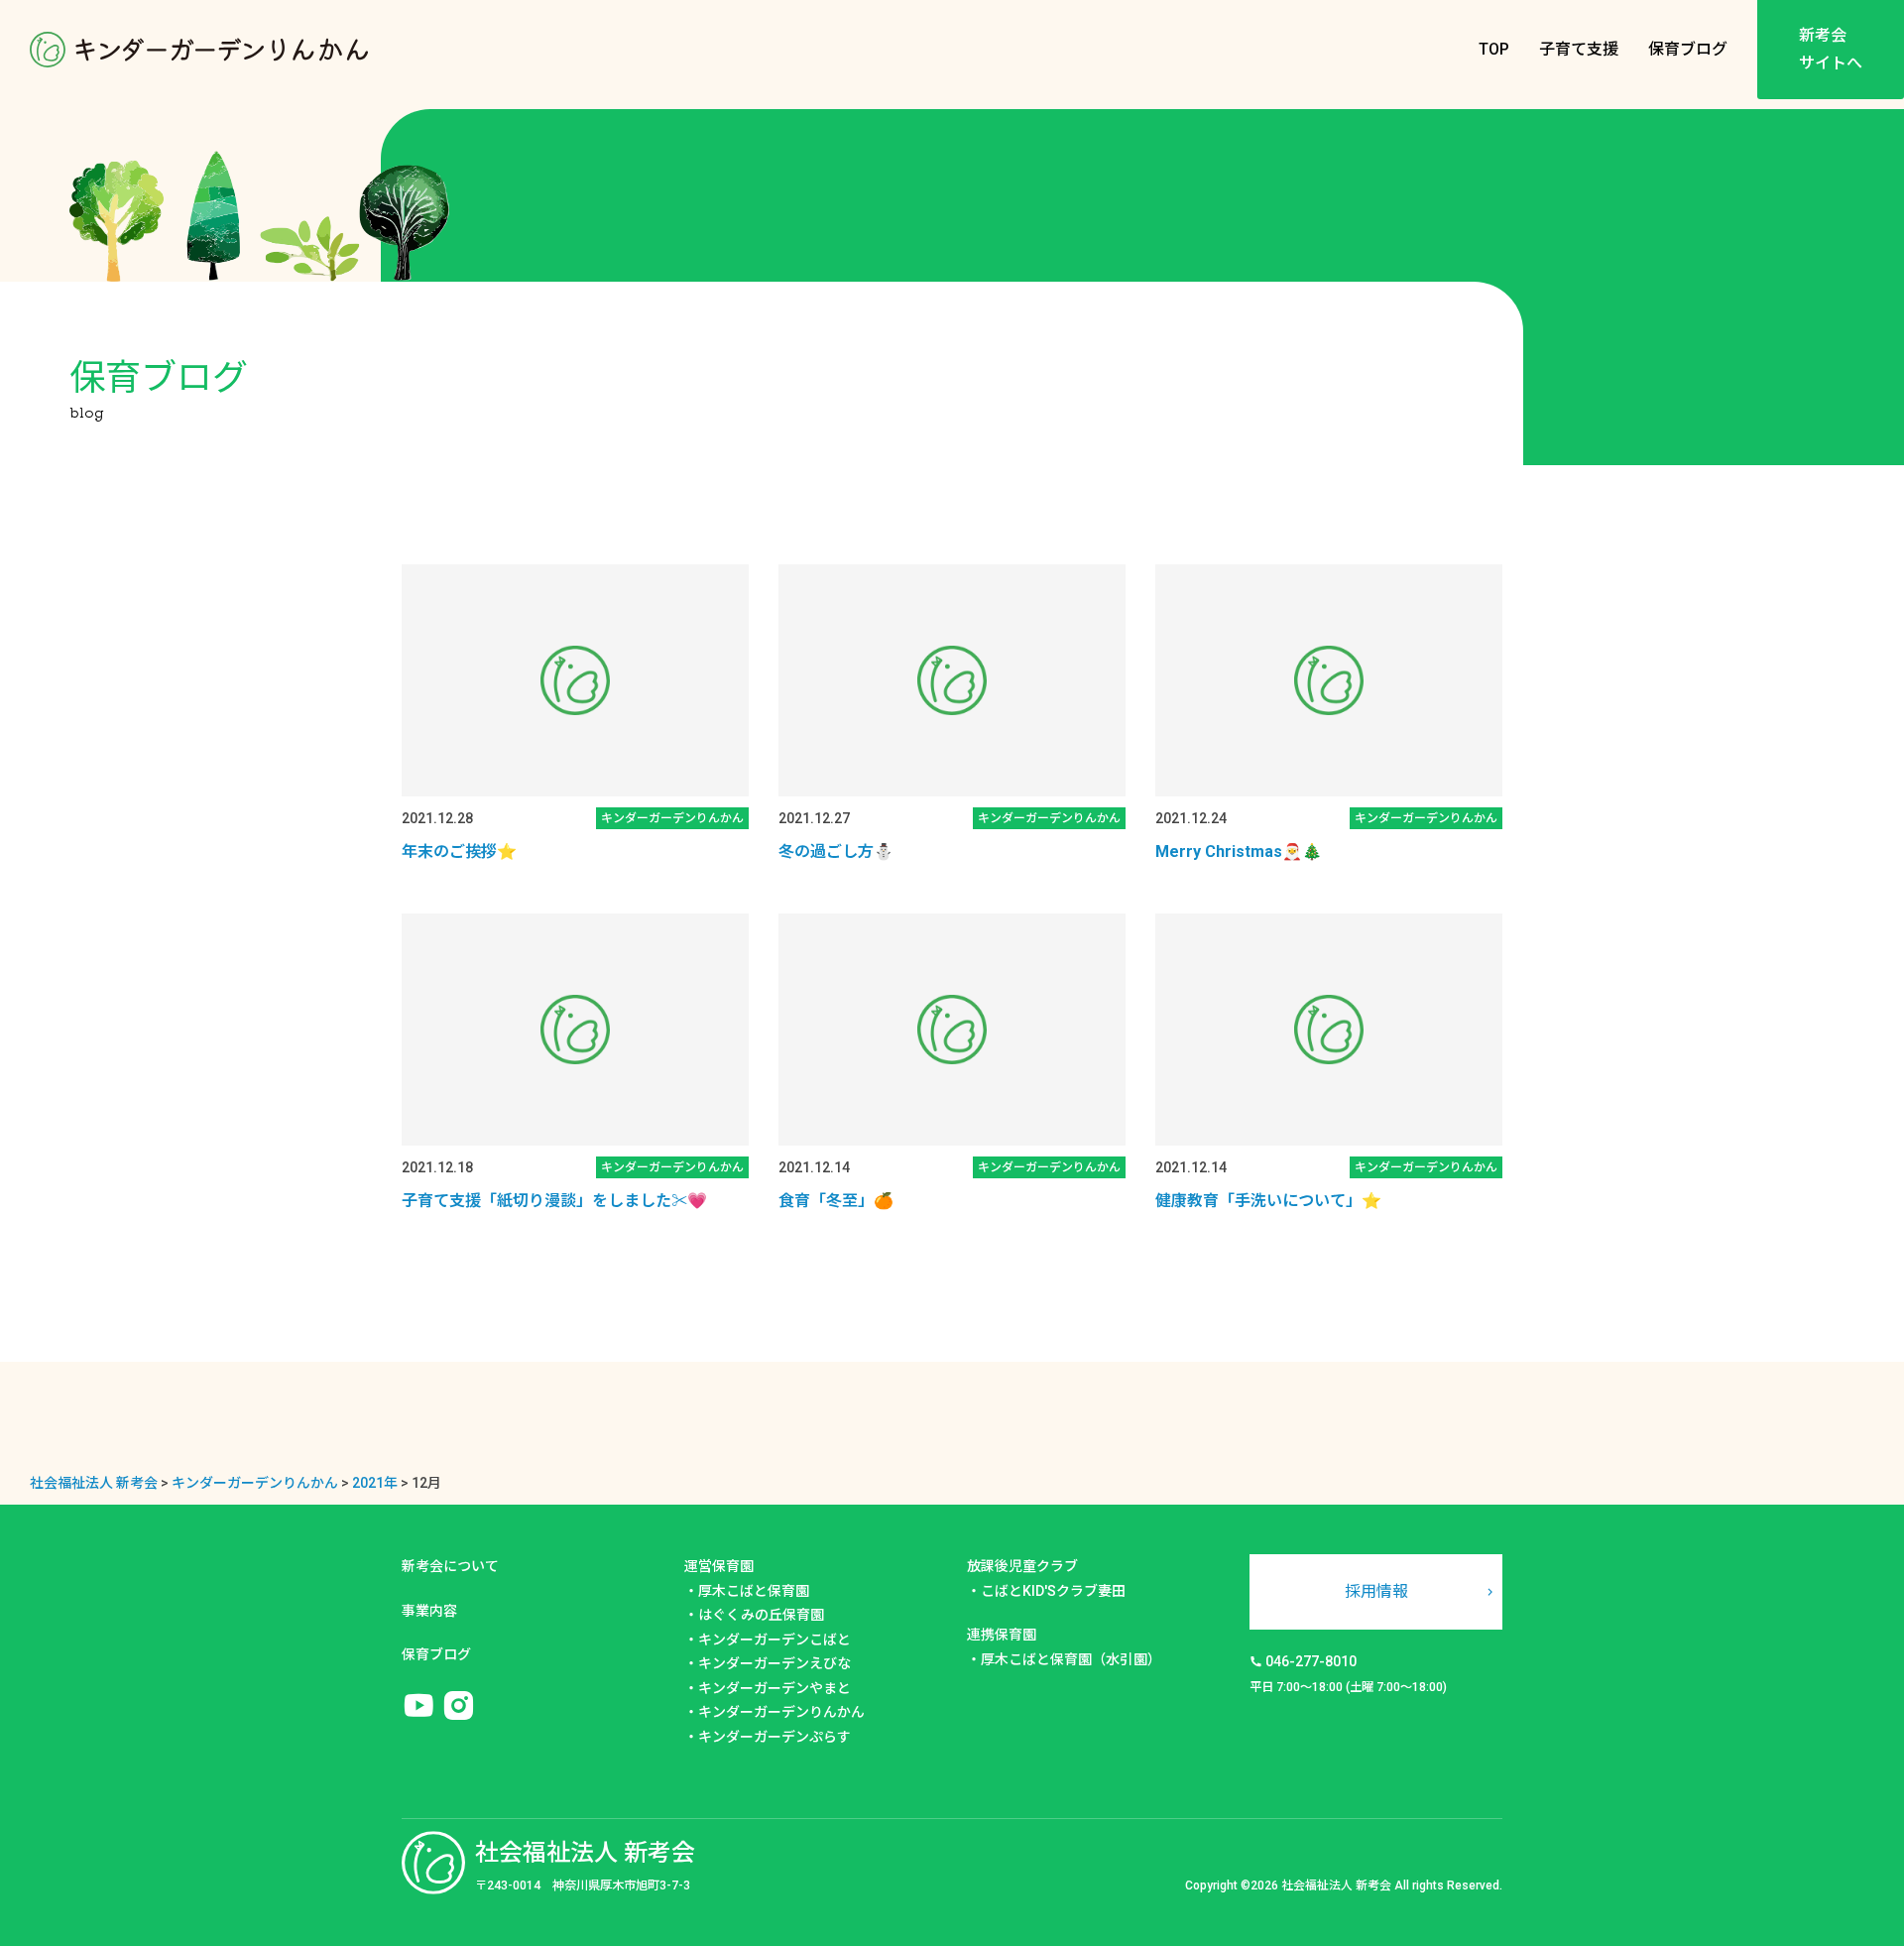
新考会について (450, 1566)
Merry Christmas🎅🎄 (1239, 851)
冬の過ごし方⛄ (836, 851)
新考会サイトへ (1831, 49)
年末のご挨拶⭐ (459, 851)
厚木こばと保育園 (754, 1591)
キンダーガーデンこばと (774, 1640)
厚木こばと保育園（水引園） (1071, 1659)
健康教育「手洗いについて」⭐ (1268, 1201)
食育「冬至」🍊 (836, 1201)
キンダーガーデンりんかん (781, 1712)
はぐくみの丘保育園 (761, 1615)
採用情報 (1376, 1591)
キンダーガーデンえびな (774, 1663)
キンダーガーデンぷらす (774, 1737)
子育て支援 (1579, 49)
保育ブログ (1688, 49)
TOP (1494, 49)
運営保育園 (719, 1566)
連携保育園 (1002, 1635)
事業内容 (429, 1611)
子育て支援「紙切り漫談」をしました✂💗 (554, 1201)
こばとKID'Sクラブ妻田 (1053, 1591)
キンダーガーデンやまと (774, 1688)
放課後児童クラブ (1022, 1566)
